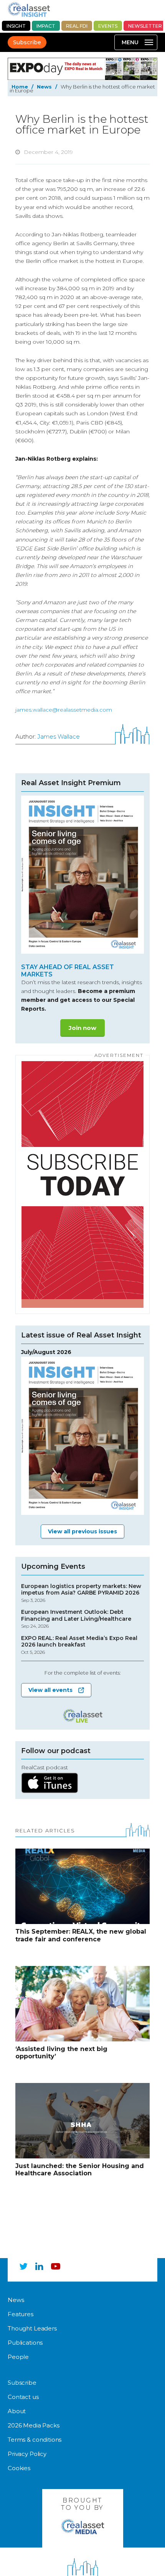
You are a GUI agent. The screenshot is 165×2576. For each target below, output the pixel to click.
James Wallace (59, 736)
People (18, 2356)
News (44, 87)
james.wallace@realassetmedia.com (64, 710)
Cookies (19, 2468)
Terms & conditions (35, 2439)
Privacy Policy (27, 2453)
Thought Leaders (32, 2328)
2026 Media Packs (34, 2425)
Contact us (23, 2396)
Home (20, 87)
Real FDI (77, 26)
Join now (82, 1028)
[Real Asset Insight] (29, 9)
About (17, 2411)
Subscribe (27, 42)
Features (21, 2314)
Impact (46, 26)
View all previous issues (82, 1531)
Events (108, 26)
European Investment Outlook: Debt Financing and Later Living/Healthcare (76, 1619)
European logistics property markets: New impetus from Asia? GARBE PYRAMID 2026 (81, 1593)
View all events (50, 1690)
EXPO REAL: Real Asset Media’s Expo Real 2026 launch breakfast (79, 1645)
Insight (16, 26)
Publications (25, 2342)
